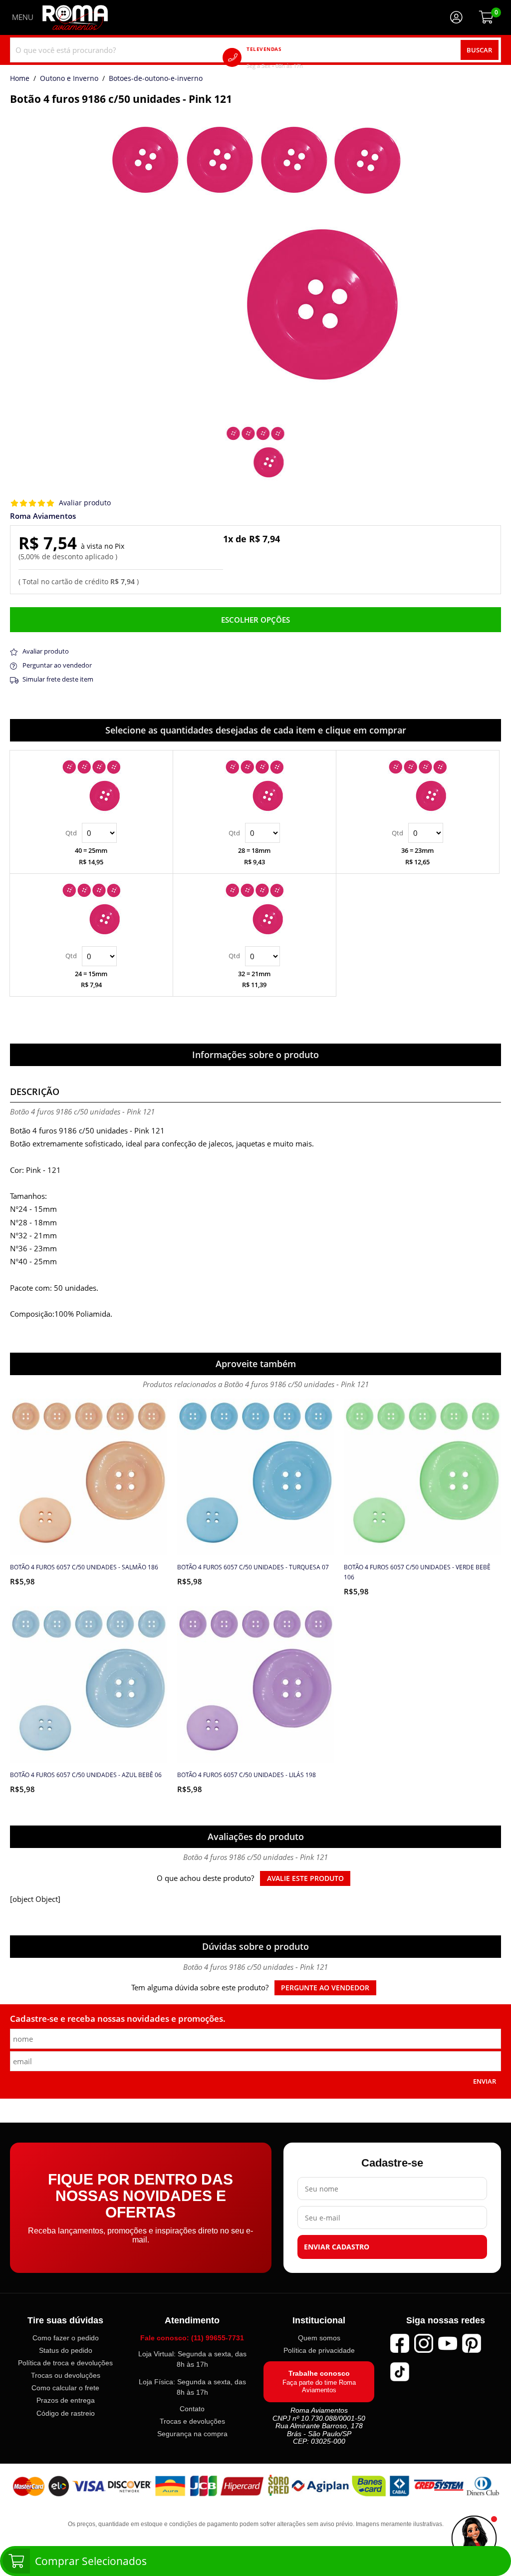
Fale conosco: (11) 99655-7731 (192, 2338)
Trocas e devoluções (192, 2421)
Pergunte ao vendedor (325, 1988)
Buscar (479, 50)
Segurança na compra (192, 2434)
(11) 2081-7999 (289, 57)
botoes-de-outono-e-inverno (156, 79)
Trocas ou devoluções (66, 2375)
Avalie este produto (305, 1878)
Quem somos (319, 2338)
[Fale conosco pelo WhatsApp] (474, 2539)
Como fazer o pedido (66, 2338)
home (20, 79)
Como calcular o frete (65, 2388)
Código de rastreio (66, 2413)
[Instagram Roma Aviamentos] (424, 2343)
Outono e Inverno (69, 79)
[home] (75, 17)
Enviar (485, 2081)
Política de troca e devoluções (65, 2363)
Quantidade (91, 833)
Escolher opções (255, 620)
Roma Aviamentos (43, 516)
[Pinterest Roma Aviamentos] (472, 2343)
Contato (192, 2409)
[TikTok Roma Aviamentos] (400, 2372)
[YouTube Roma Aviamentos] (448, 2343)
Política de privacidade (319, 2350)
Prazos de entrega (66, 2400)
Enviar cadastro (337, 2247)
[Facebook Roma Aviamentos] (400, 2343)
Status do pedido (66, 2350)
